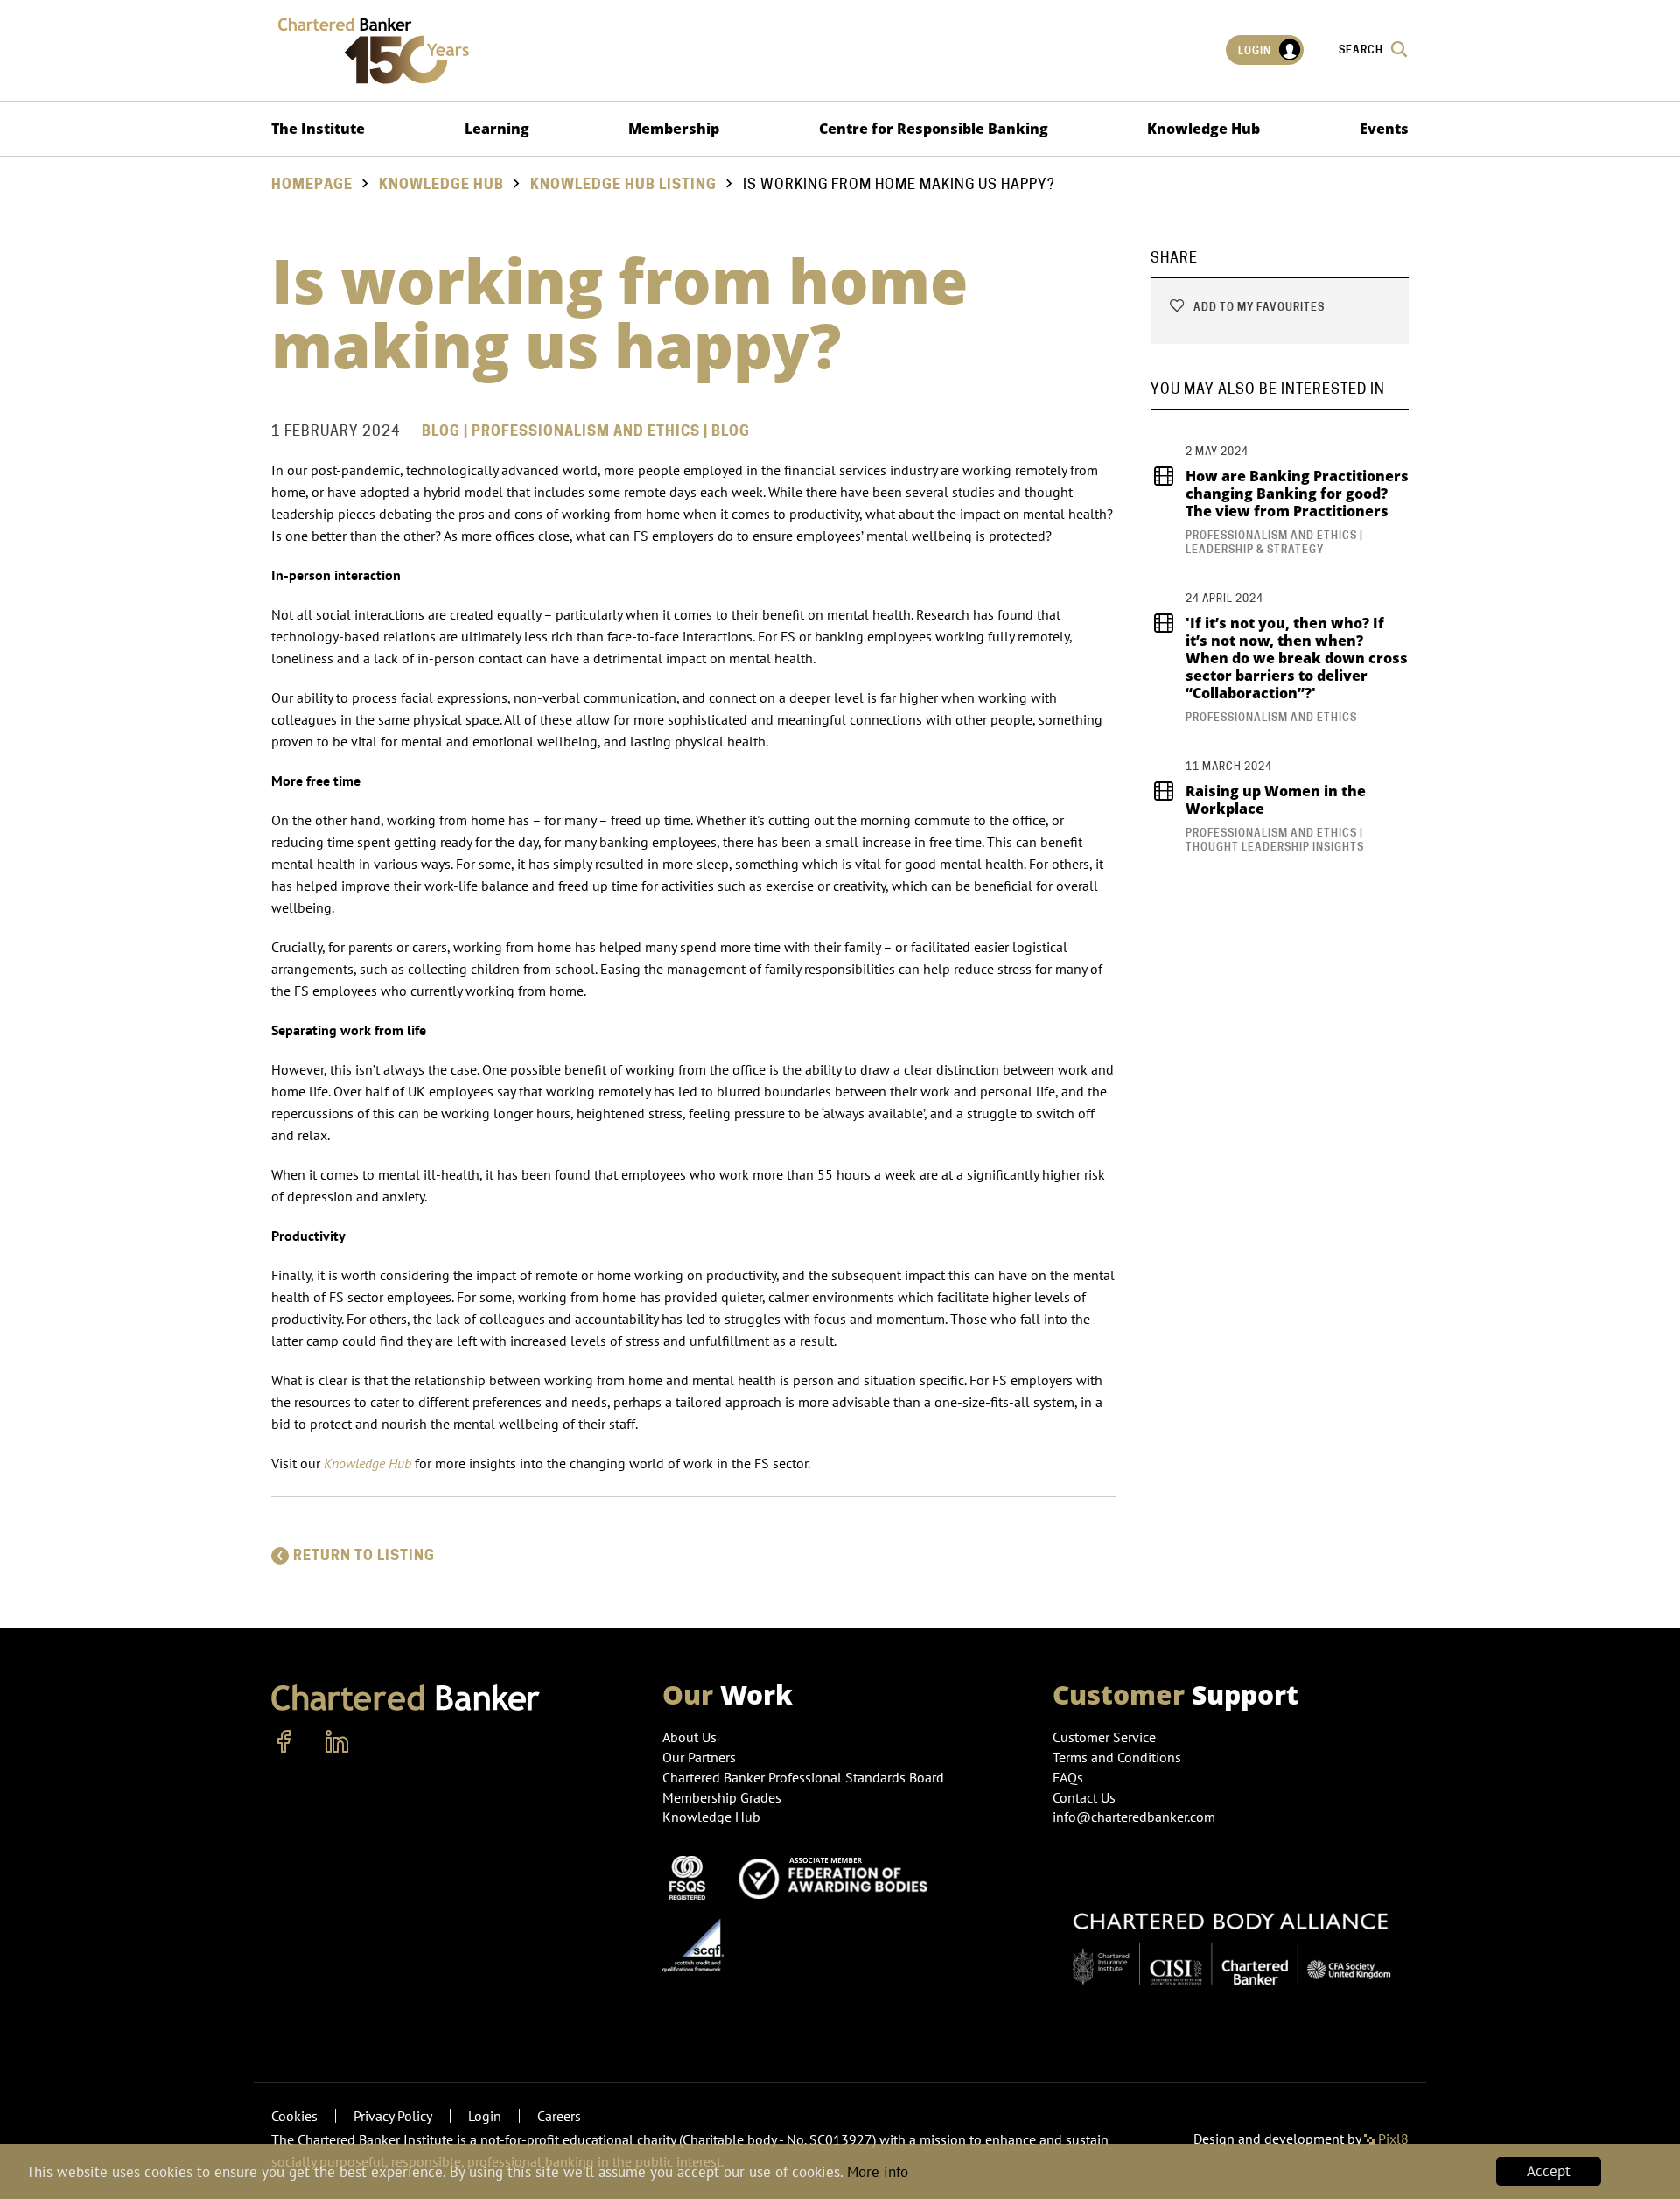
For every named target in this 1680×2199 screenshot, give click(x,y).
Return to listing (364, 1555)
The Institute (318, 129)
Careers (559, 2116)
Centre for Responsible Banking (934, 129)
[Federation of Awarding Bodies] (838, 1876)
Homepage (312, 184)
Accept (1549, 2171)
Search (1362, 49)
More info (878, 2172)
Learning (497, 129)
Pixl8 (1392, 2139)
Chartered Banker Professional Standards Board (803, 1777)
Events (1384, 129)
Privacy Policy (393, 2116)
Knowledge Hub (1204, 129)
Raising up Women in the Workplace (1276, 800)
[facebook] (284, 1742)
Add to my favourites (1258, 307)
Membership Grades (722, 1797)
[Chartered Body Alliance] (1231, 1939)
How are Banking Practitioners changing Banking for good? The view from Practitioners (1297, 494)
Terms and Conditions (1117, 1757)
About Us (689, 1737)
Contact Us (1084, 1797)
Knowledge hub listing (623, 184)
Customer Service (1104, 1737)
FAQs (1068, 1777)
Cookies (294, 2116)
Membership (674, 129)
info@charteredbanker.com (1134, 1817)
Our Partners (699, 1757)
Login (1256, 50)
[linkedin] (337, 1742)
